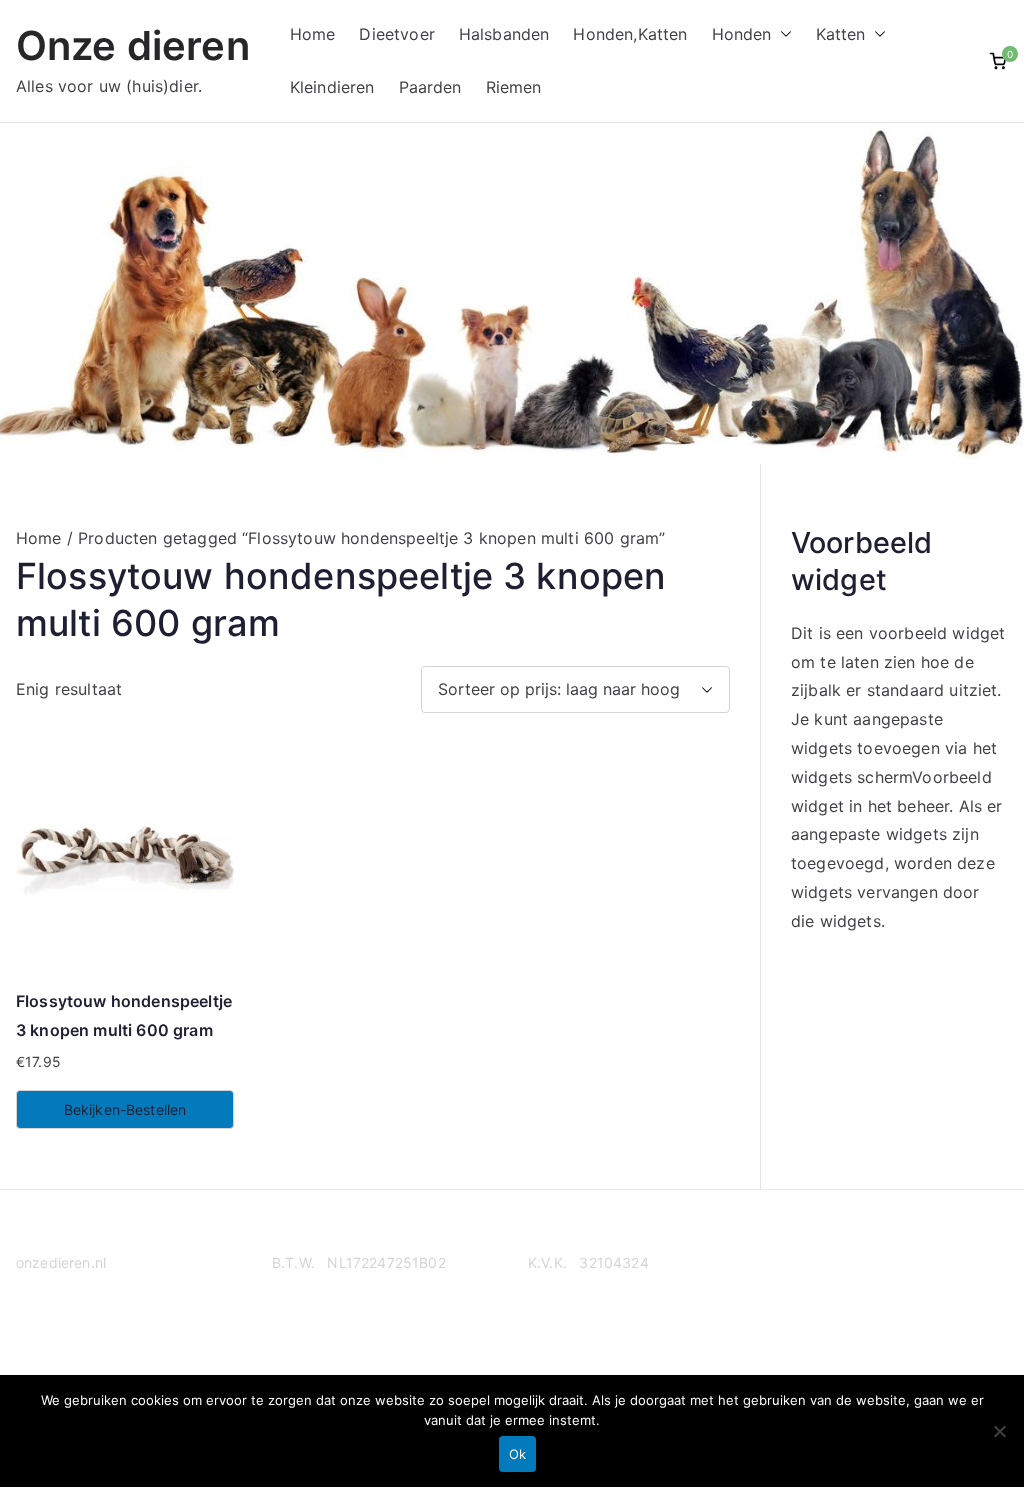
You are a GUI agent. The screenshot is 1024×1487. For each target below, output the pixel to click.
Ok (517, 1454)
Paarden (430, 87)
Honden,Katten (630, 34)
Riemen (514, 87)
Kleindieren (332, 87)
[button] (782, 34)
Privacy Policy (63, 1340)
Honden (742, 34)
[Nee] (999, 1431)
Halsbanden (504, 34)
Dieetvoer (396, 34)
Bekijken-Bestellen (125, 1109)
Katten (841, 34)
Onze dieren (133, 45)
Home (313, 34)
